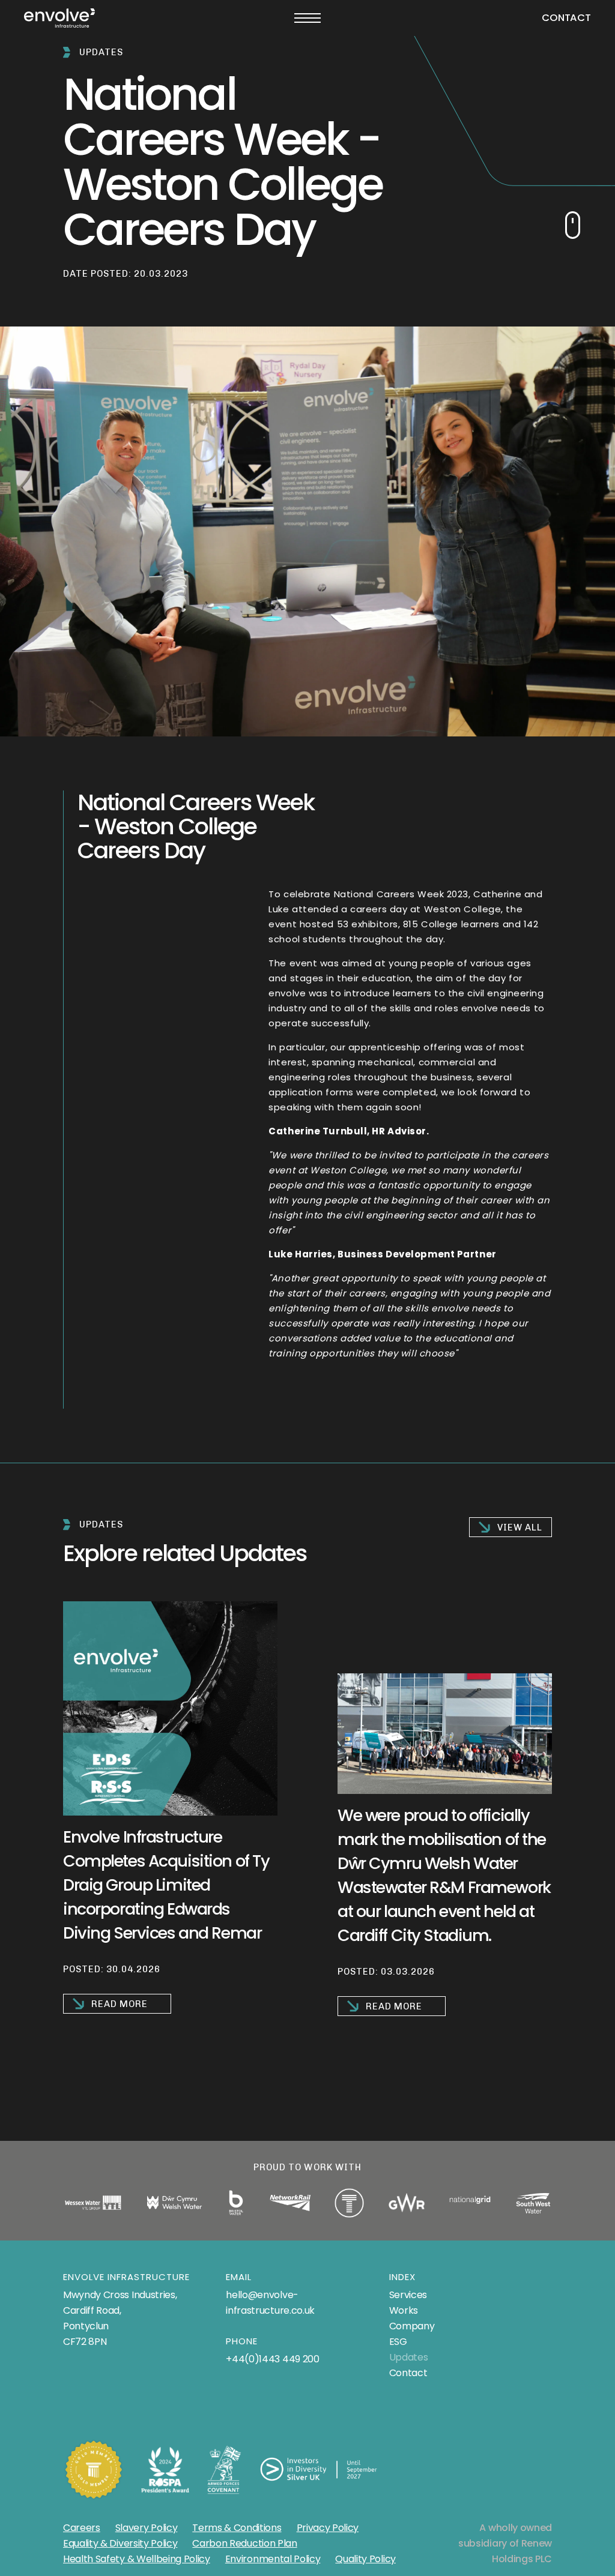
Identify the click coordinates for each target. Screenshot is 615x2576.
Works (404, 2310)
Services (408, 2295)
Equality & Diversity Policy (120, 2543)
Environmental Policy (273, 2559)
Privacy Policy (328, 2528)
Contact (566, 18)
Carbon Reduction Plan (244, 2543)
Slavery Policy (147, 2528)
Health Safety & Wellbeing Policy (137, 2559)
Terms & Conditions (237, 2528)
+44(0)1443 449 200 (272, 2359)
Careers (82, 2528)
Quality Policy (365, 2559)
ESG (398, 2342)
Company (412, 2326)
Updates (409, 2357)
